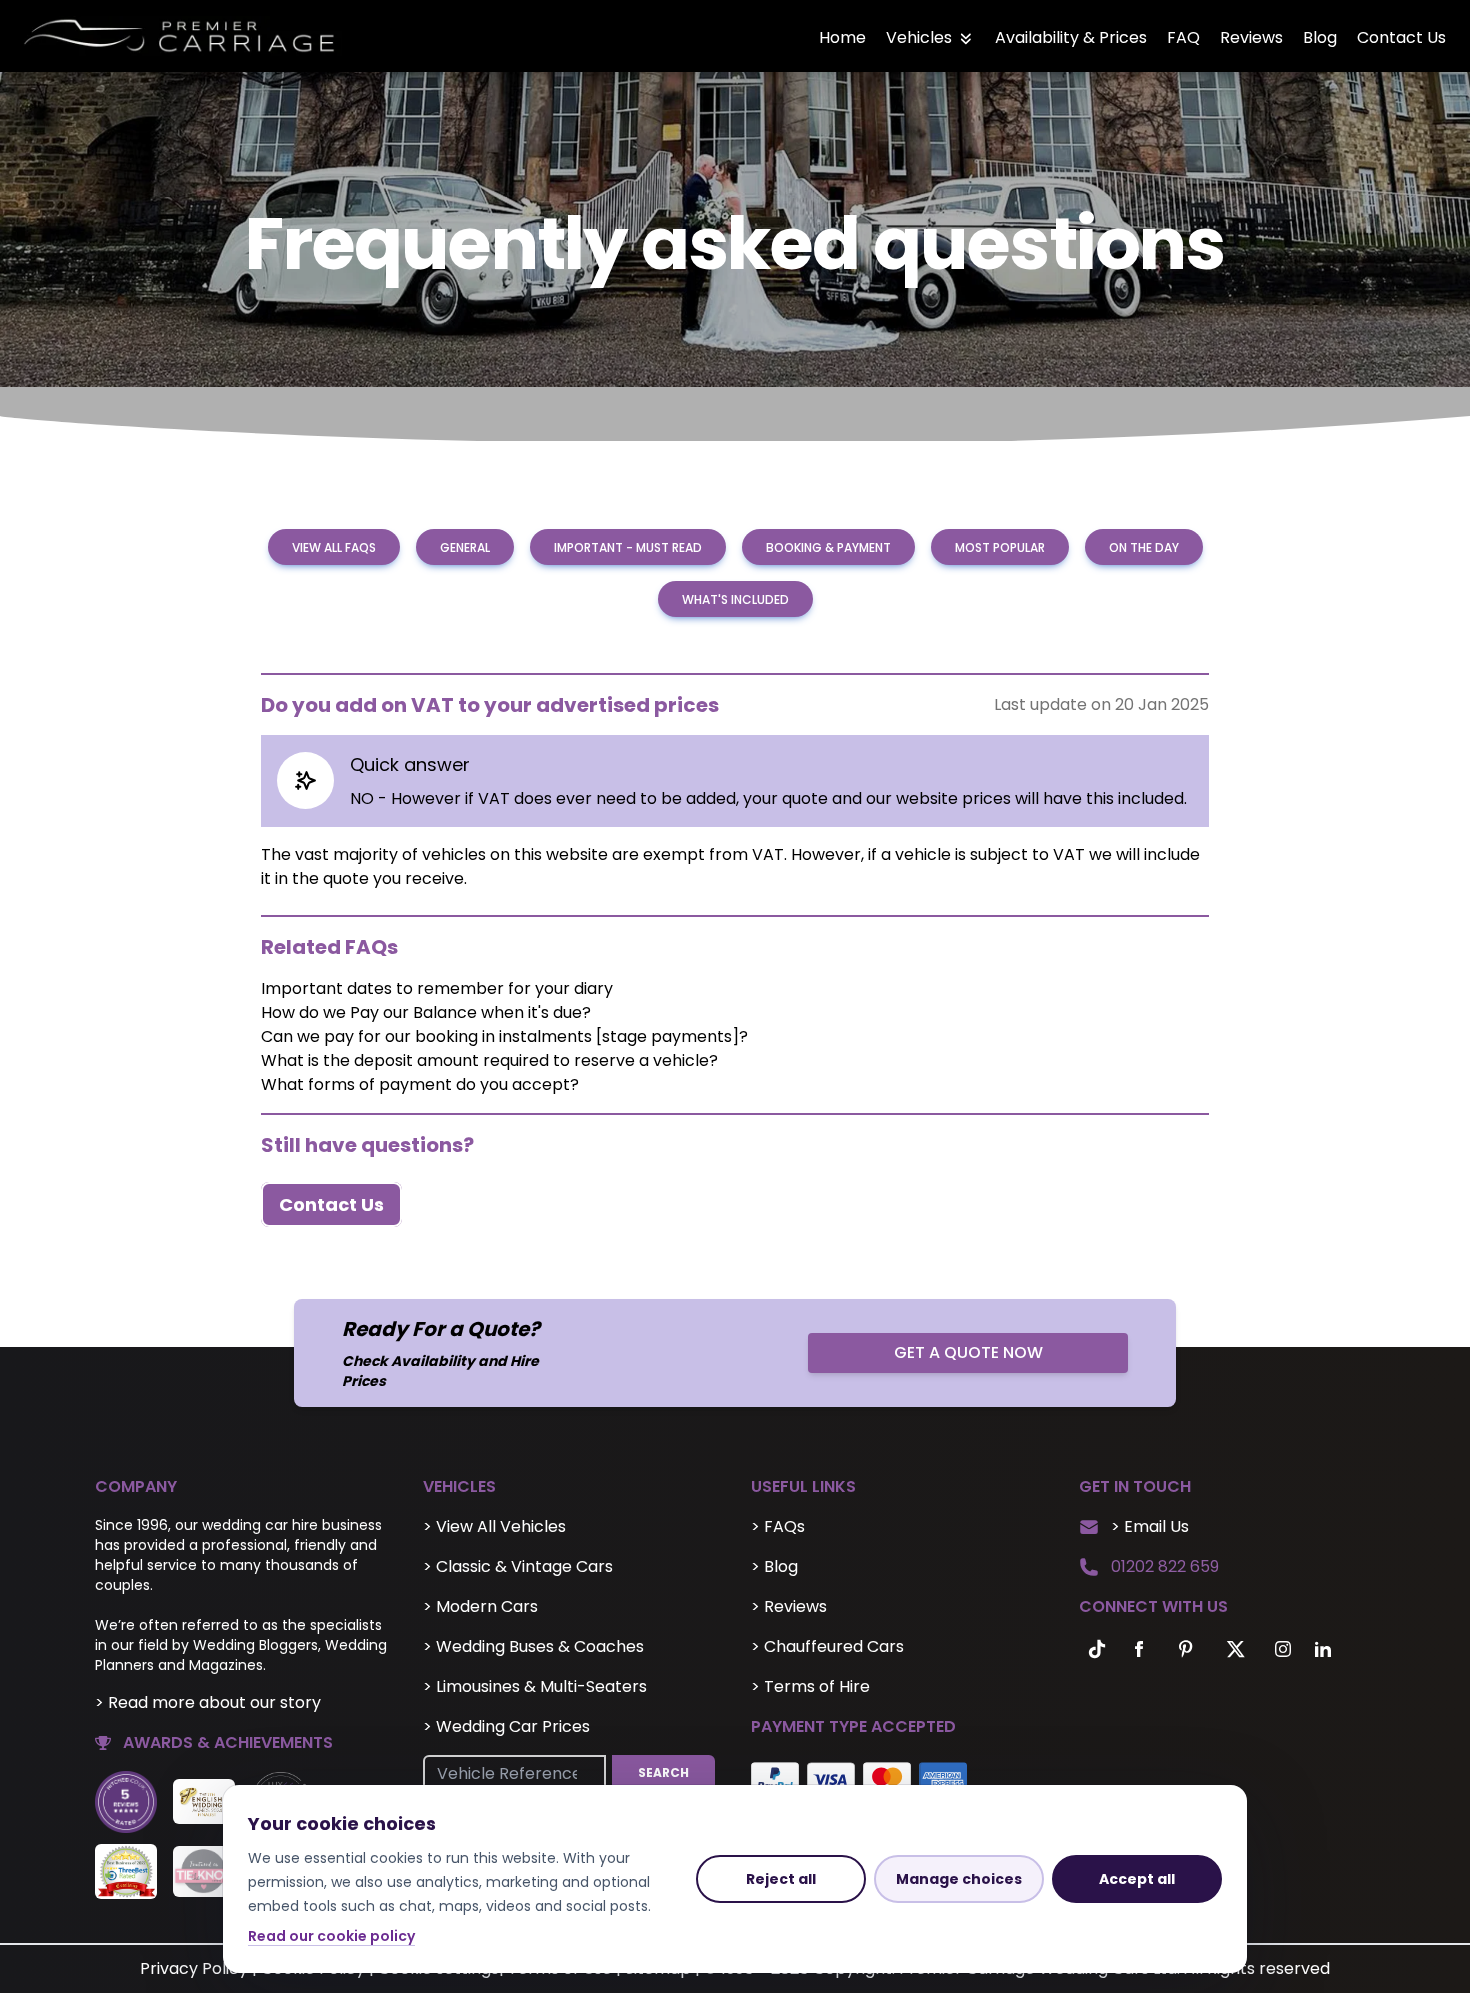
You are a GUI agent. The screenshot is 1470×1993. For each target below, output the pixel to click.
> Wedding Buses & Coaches (533, 1646)
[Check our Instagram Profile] (1283, 1649)
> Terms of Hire (810, 1686)
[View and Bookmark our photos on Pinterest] (1185, 1649)
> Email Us (1150, 1526)
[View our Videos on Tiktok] (1093, 1649)
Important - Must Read (628, 547)
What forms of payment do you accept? (420, 1084)
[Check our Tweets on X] (1237, 1649)
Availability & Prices (1071, 37)
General (465, 547)
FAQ (1183, 37)
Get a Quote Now (968, 1352)
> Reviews (789, 1606)
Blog (1320, 37)
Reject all (781, 1879)
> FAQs (778, 1526)
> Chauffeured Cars (827, 1646)
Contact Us (1401, 37)
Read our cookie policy (331, 1936)
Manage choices (959, 1879)
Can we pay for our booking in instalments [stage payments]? (504, 1036)
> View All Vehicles (494, 1526)
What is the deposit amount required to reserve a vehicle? (489, 1060)
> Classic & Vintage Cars (518, 1566)
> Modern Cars (480, 1606)
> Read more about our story (208, 1702)
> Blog (774, 1566)
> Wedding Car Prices (506, 1726)
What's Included (735, 599)
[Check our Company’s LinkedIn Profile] (1323, 1649)
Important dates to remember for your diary (437, 988)
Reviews (1251, 37)
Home (842, 37)
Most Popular (1000, 547)
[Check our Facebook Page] (1139, 1649)
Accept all (1137, 1879)
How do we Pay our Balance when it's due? (426, 1012)
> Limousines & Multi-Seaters (535, 1686)
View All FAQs (334, 547)
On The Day (1144, 547)
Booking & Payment (828, 547)
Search (663, 1772)
